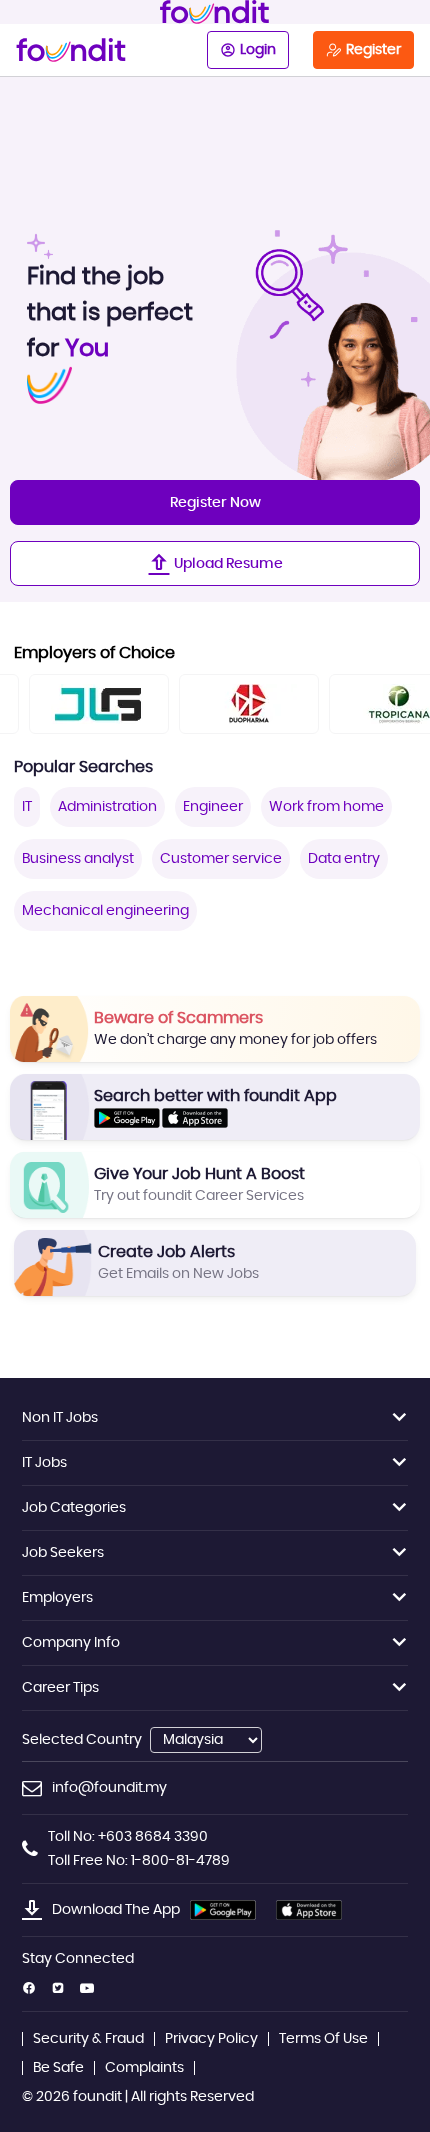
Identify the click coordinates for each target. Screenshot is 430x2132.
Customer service (221, 859)
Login (258, 50)
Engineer (213, 807)
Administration (107, 807)
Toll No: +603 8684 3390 (128, 1837)
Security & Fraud (88, 2039)
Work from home (326, 807)
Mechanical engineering (105, 911)
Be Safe (58, 2068)
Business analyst (78, 859)
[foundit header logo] (215, 12)
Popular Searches (83, 767)
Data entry (344, 859)
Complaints (144, 2068)
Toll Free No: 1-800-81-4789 (139, 1861)
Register (373, 50)
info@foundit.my (109, 1788)
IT (27, 807)
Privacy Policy (211, 2039)
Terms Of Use (323, 2039)
